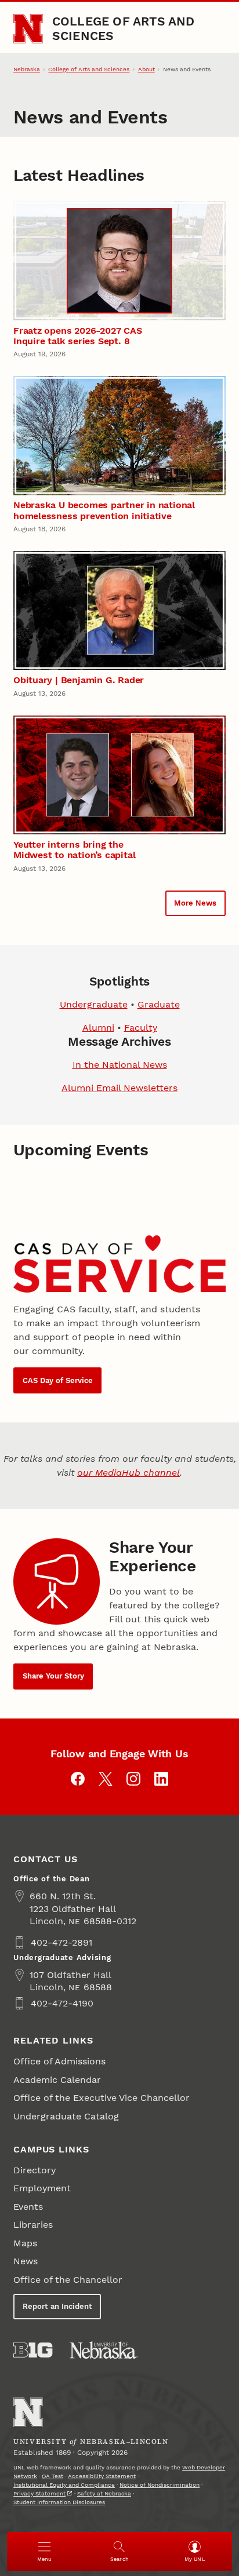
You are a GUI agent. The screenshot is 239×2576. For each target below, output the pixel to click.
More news (195, 903)
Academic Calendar (57, 2080)
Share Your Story (53, 1676)
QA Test (52, 2476)
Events (28, 2207)
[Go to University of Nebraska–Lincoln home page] (28, 29)
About (146, 69)
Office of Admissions (59, 2061)
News (26, 2261)
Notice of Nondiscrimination (160, 2485)
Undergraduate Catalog (66, 2116)
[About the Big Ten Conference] (33, 2350)
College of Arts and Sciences (124, 28)
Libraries (33, 2225)
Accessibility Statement (102, 2476)
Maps (25, 2243)
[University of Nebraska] (104, 2350)
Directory (35, 2170)
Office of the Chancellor (68, 2280)
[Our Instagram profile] (133, 1779)
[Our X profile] (106, 1779)
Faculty (141, 1028)
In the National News (120, 1065)
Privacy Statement (39, 2493)
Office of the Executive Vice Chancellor (102, 2098)
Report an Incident (57, 2306)
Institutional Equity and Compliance (64, 2485)
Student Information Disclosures (59, 2502)
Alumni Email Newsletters (119, 1088)
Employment (42, 2188)
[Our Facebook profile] (78, 1779)
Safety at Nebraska (104, 2493)
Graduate (159, 1004)
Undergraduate (94, 1004)
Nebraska (27, 69)
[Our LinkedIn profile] (161, 1779)
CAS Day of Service (58, 1380)
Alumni (98, 1028)
